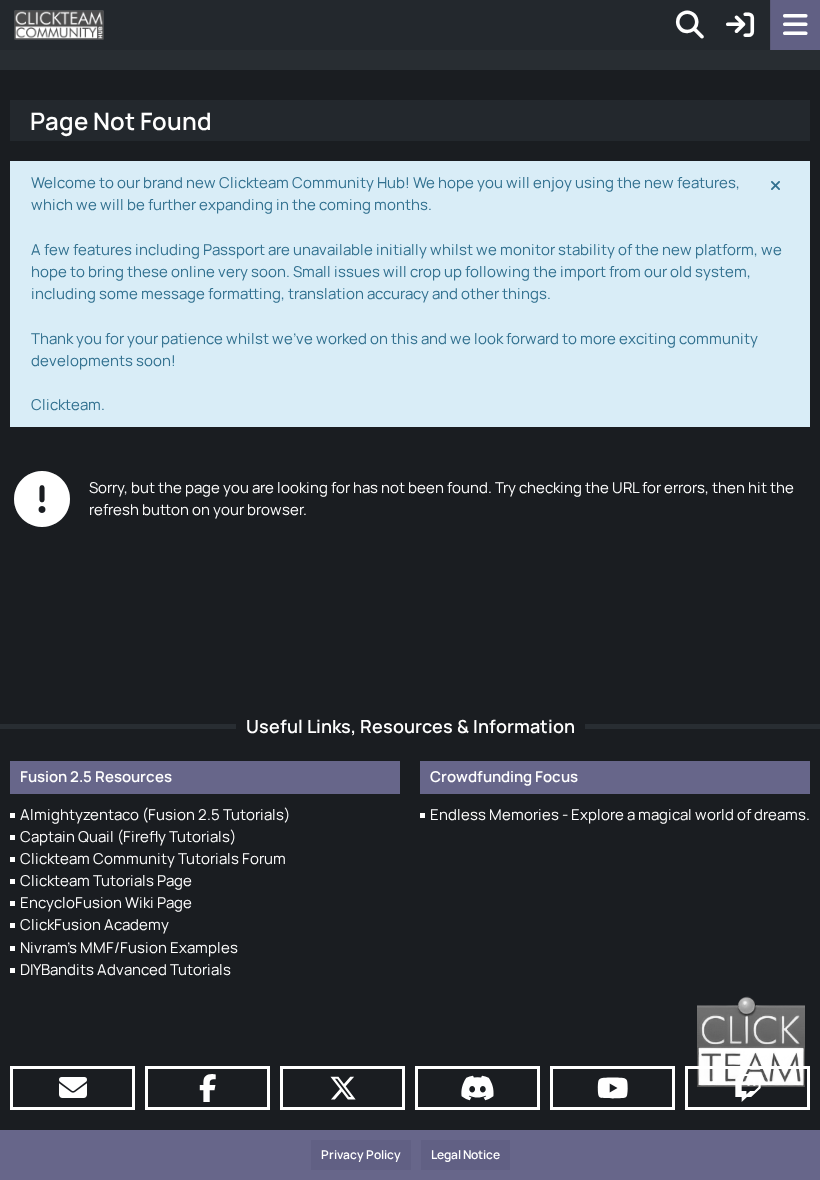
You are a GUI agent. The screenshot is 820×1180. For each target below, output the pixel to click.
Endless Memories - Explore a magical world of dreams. (620, 814)
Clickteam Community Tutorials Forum (153, 858)
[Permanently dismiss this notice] (777, 184)
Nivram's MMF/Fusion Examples (129, 947)
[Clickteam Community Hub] (59, 25)
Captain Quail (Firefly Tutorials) (128, 836)
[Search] (690, 25)
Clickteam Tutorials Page (106, 880)
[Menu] (795, 25)
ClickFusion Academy (94, 924)
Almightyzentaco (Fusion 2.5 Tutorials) (155, 814)
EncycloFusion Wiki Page (106, 902)
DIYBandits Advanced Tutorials (125, 969)
